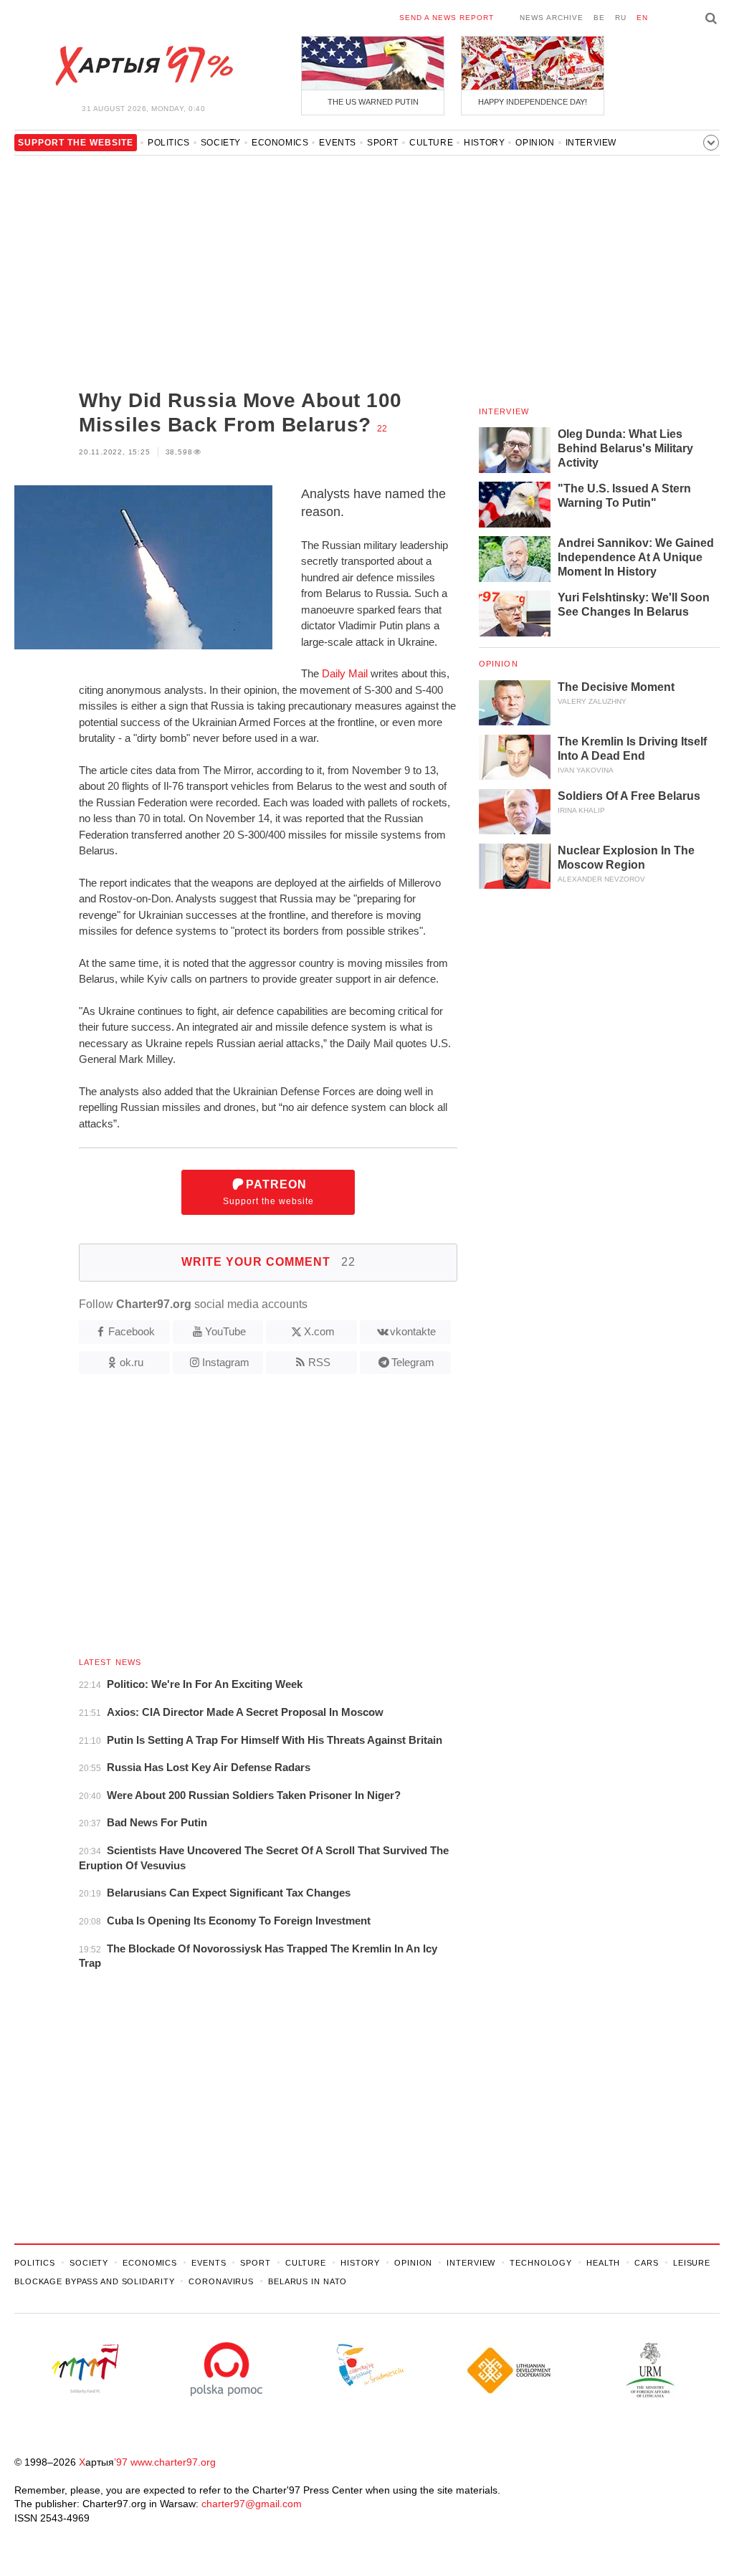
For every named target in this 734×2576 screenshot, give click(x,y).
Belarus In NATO (308, 2281)
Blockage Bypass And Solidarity (94, 2281)
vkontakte (413, 1331)
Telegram (413, 1362)
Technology (541, 2263)
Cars (647, 2263)
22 (382, 429)
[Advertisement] (236, 274)
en (642, 18)
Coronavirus (221, 2281)
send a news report (447, 18)
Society (221, 143)
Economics (280, 143)
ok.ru (132, 1362)
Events (338, 143)
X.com (319, 1331)
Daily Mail (345, 673)
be (599, 18)
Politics (169, 143)
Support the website (268, 1192)
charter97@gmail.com (252, 2504)
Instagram (226, 1362)
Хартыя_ (143, 66)
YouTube (225, 1331)
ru (621, 18)
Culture (431, 143)
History (484, 143)
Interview (591, 143)
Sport (383, 143)
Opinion (535, 143)
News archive (552, 18)
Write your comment (268, 1262)
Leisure (692, 2263)
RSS (319, 1362)
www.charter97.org (173, 2462)
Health (603, 2263)
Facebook (132, 1331)
